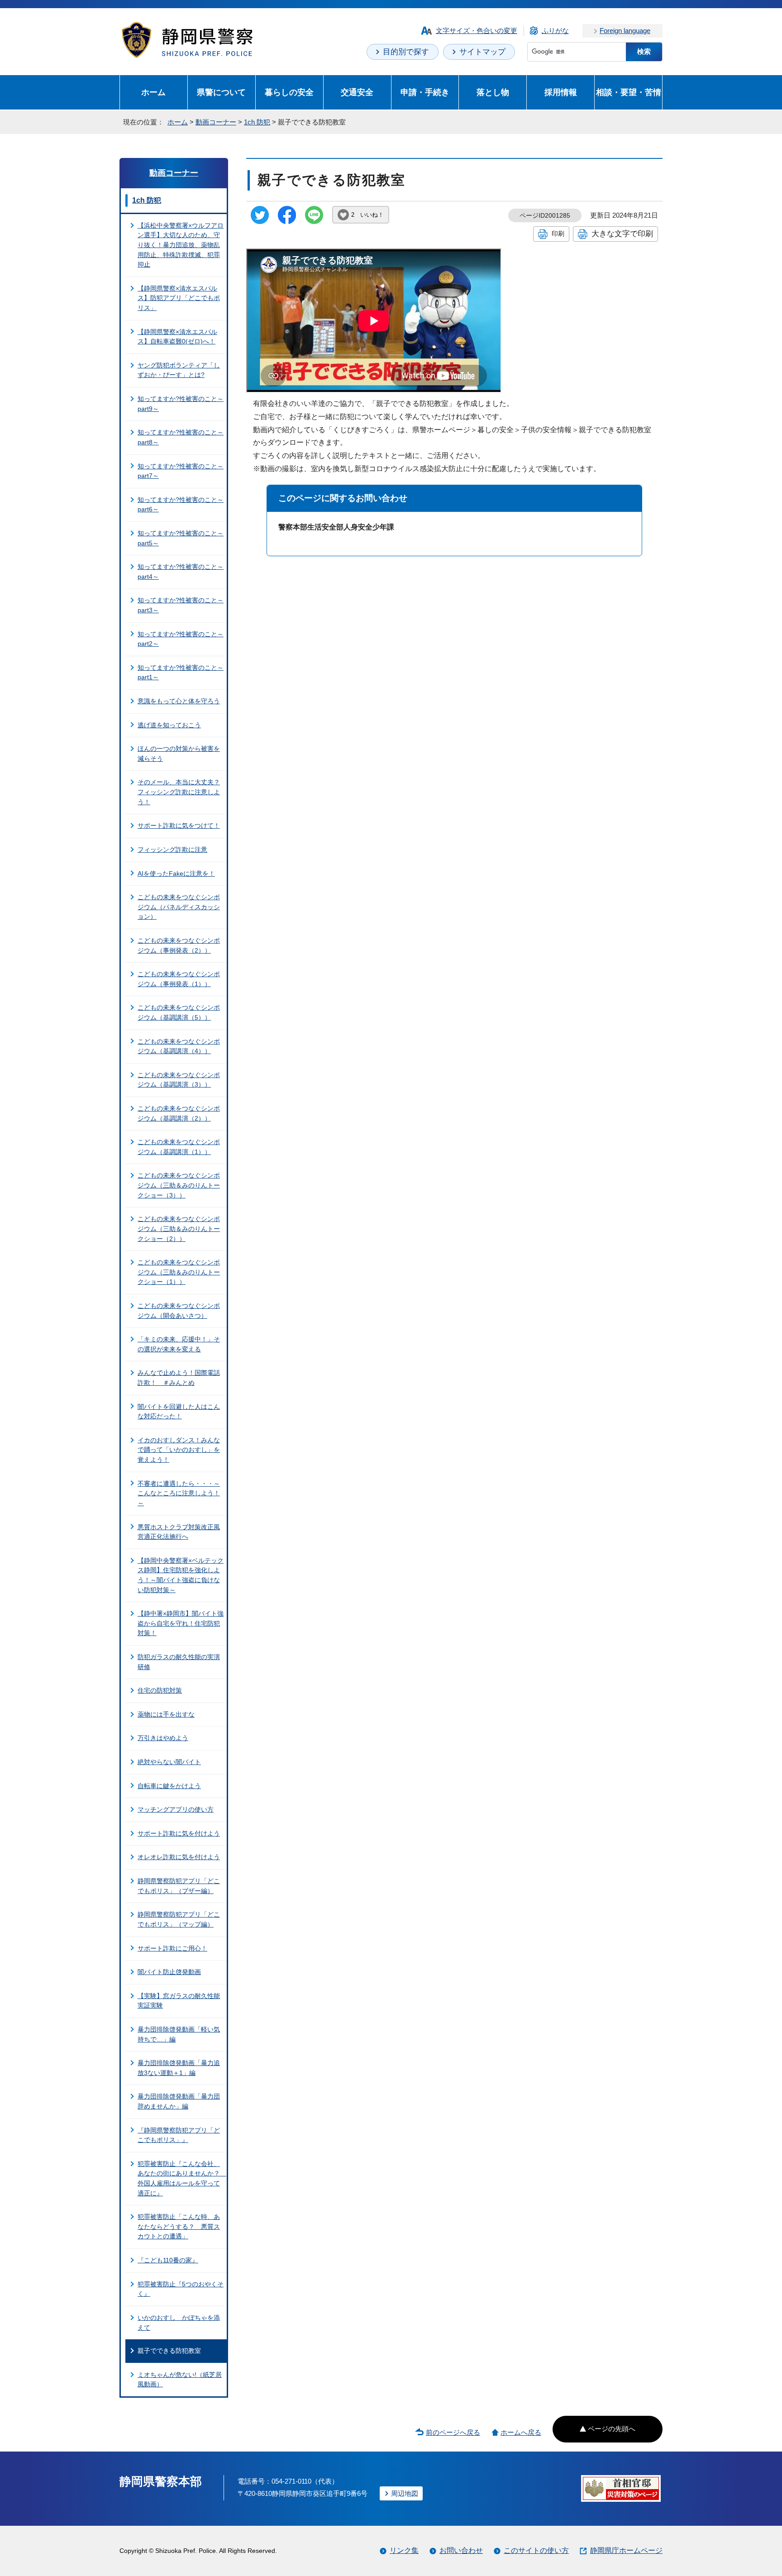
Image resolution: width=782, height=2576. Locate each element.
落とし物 (493, 92)
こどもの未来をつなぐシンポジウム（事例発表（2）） (179, 945)
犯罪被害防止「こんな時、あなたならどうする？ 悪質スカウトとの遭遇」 (179, 2226)
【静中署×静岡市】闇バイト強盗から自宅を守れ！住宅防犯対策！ (181, 1623)
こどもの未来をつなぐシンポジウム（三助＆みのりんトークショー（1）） (179, 1272)
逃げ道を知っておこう (169, 725)
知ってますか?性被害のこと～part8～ (181, 437)
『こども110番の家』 (168, 2260)
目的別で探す (406, 52)
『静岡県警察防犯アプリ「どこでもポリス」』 (179, 2135)
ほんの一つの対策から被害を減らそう (179, 754)
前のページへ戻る (453, 2432)
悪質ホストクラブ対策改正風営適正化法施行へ (179, 1532)
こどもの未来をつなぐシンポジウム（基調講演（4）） (179, 1046)
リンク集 (404, 2550)
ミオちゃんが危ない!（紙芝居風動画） (180, 2380)
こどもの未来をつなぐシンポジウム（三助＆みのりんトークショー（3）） (179, 1185)
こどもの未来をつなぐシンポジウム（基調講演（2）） (179, 1113)
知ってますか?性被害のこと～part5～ (181, 538)
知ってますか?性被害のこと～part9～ (181, 404)
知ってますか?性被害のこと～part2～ (181, 639)
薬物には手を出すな (166, 1714)
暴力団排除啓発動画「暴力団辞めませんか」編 (179, 2101)
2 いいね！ (367, 215)
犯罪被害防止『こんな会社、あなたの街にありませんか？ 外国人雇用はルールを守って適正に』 (182, 2178)
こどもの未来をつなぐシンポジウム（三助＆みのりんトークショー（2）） (179, 1228)
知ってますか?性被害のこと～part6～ (181, 505)
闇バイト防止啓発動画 (169, 1972)
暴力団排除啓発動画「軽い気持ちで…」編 (179, 2034)
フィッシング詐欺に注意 (172, 849)
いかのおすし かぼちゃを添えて (179, 2323)
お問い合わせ (461, 2550)
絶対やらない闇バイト (169, 1762)
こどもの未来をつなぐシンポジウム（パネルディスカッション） (179, 907)
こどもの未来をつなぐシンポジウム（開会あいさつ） (179, 1311)
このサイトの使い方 (536, 2550)
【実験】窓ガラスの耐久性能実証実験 (179, 2001)
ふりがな (555, 31)
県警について (221, 92)
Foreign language (625, 31)
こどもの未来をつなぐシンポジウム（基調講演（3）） (179, 1080)
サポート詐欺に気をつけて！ (179, 825)
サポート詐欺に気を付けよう (179, 1833)
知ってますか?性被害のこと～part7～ (181, 471)
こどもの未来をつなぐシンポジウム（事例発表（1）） (179, 979)
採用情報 (561, 92)
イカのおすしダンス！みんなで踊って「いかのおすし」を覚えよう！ (179, 1450)
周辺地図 (405, 2493)
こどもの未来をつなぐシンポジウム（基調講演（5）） (179, 1012)
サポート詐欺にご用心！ (172, 1948)
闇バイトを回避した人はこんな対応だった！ (179, 1412)
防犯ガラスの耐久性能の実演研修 (179, 1662)
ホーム (153, 92)
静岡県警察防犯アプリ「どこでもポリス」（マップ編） (179, 1919)
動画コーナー (216, 122)
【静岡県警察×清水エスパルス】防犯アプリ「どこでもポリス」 (179, 298)
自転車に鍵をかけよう (169, 1786)
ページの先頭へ (612, 2429)
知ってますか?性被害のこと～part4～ (181, 572)
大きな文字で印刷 (622, 234)
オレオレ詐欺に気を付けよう (179, 1857)
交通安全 (357, 92)
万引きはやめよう (163, 1738)
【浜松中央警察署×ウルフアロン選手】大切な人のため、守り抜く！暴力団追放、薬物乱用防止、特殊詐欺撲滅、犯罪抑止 (181, 245)
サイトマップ (482, 52)
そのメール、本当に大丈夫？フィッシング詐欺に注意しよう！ (179, 792)
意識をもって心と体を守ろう (179, 701)
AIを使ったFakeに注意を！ (176, 873)
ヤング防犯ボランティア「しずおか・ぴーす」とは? (179, 370)
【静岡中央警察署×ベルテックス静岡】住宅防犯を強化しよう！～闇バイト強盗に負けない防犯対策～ (181, 1575)
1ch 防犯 (257, 122)
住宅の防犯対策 (160, 1690)
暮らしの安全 (289, 92)
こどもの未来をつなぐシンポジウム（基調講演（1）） (179, 1147)
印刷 (558, 234)
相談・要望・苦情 (629, 92)
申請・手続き (425, 92)
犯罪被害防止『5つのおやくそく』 (181, 2289)
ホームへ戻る (521, 2432)
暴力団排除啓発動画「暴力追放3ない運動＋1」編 (179, 2068)
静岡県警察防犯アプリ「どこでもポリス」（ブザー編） (179, 1886)
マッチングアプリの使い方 (176, 1809)
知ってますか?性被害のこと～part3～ (181, 605)
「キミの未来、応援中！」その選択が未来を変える (179, 1344)
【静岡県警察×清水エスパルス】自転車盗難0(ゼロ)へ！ (177, 337)
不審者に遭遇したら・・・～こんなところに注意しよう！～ (179, 1493)
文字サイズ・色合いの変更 (477, 31)
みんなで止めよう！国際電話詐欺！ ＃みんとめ (179, 1378)
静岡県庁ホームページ (626, 2550)
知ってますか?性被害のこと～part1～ (181, 673)
